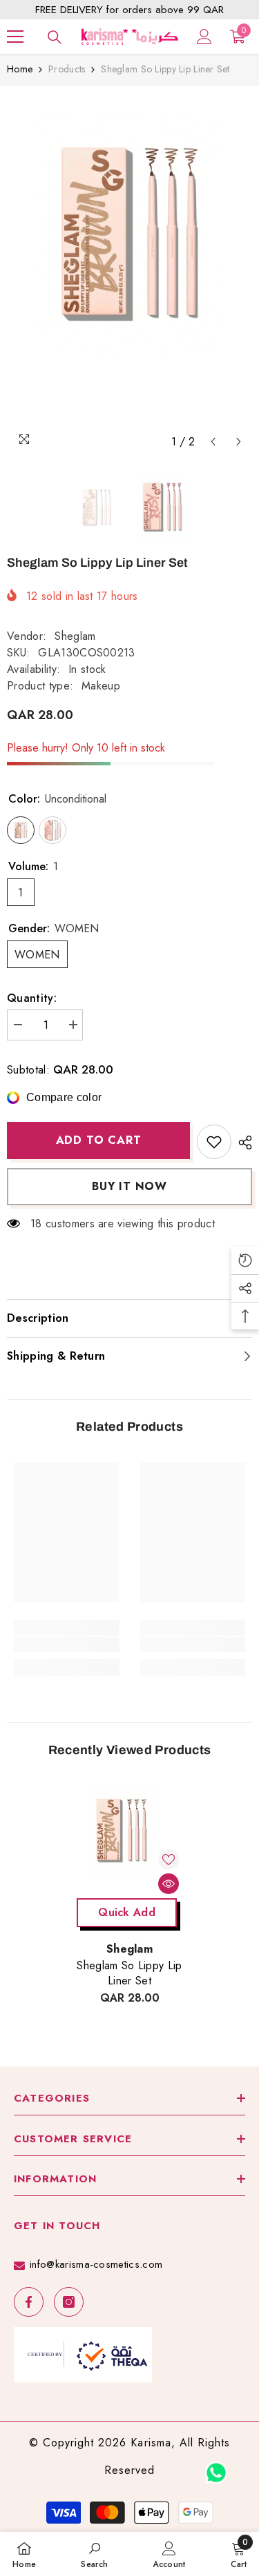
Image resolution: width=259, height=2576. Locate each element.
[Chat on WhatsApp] (216, 2468)
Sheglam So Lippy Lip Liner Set (129, 1973)
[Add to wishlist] (214, 1142)
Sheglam (75, 636)
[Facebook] (29, 2302)
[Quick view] (169, 1884)
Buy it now (129, 1186)
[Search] (55, 37)
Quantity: (32, 998)
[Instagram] (69, 2302)
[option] (129, 274)
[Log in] (204, 37)
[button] (213, 442)
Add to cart (99, 1140)
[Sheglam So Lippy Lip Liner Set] (129, 1839)
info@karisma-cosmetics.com (96, 2264)
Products (67, 69)
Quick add (127, 1912)
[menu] (15, 37)
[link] (67, 1644)
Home (20, 69)
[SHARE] (242, 1143)
